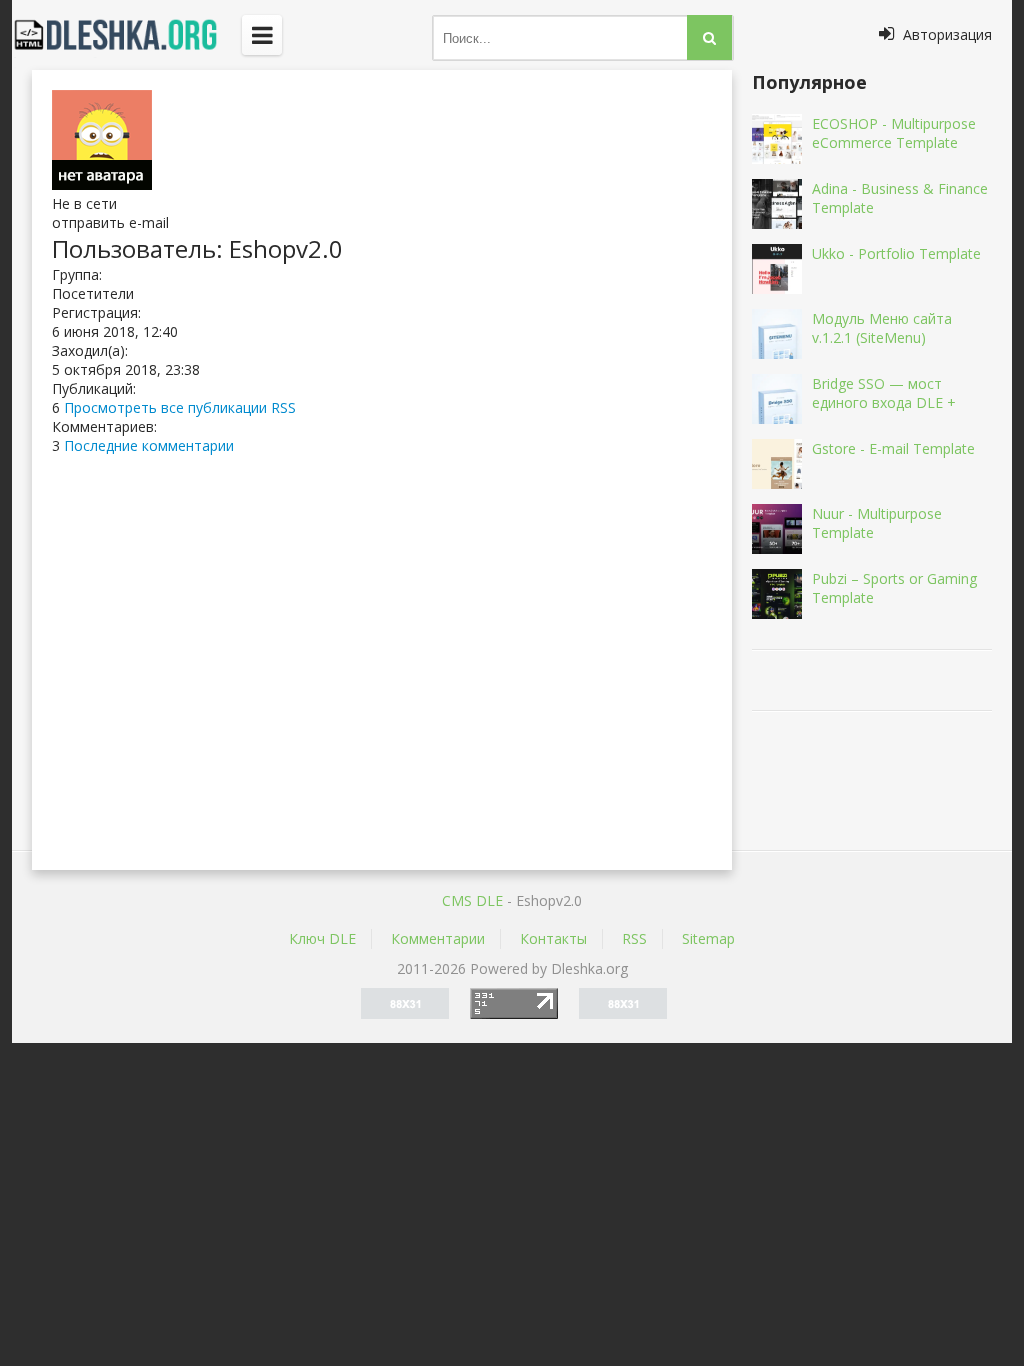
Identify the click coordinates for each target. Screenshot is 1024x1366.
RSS (283, 407)
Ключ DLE (322, 938)
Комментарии (438, 938)
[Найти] (709, 37)
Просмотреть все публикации (165, 407)
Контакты (553, 938)
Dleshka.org (127, 35)
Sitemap (708, 938)
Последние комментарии (149, 445)
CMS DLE (472, 900)
